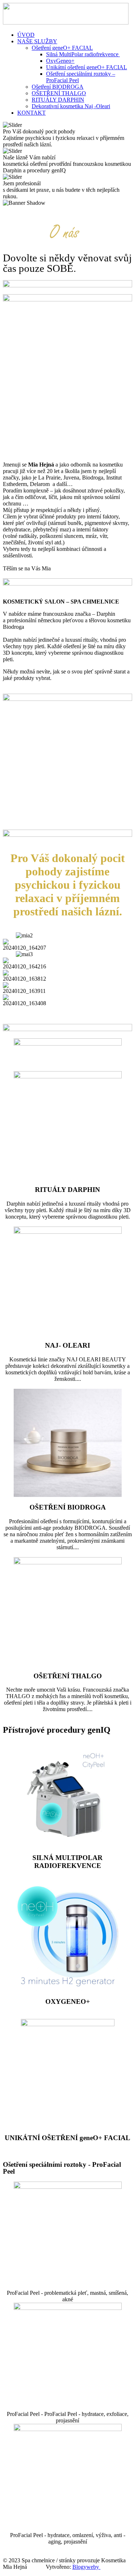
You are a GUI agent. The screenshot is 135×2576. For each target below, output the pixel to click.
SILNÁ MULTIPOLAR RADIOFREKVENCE (67, 1862)
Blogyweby (86, 2567)
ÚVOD (26, 35)
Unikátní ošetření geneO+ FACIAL (87, 67)
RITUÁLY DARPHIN (58, 100)
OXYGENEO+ (68, 2001)
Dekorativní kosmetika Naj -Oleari (71, 106)
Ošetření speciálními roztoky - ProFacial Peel (62, 2168)
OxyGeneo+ (60, 61)
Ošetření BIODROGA (58, 87)
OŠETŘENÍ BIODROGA (68, 1507)
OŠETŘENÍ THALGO (59, 93)
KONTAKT (31, 113)
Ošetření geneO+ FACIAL (62, 48)
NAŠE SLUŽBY (37, 41)
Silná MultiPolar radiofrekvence (83, 54)
